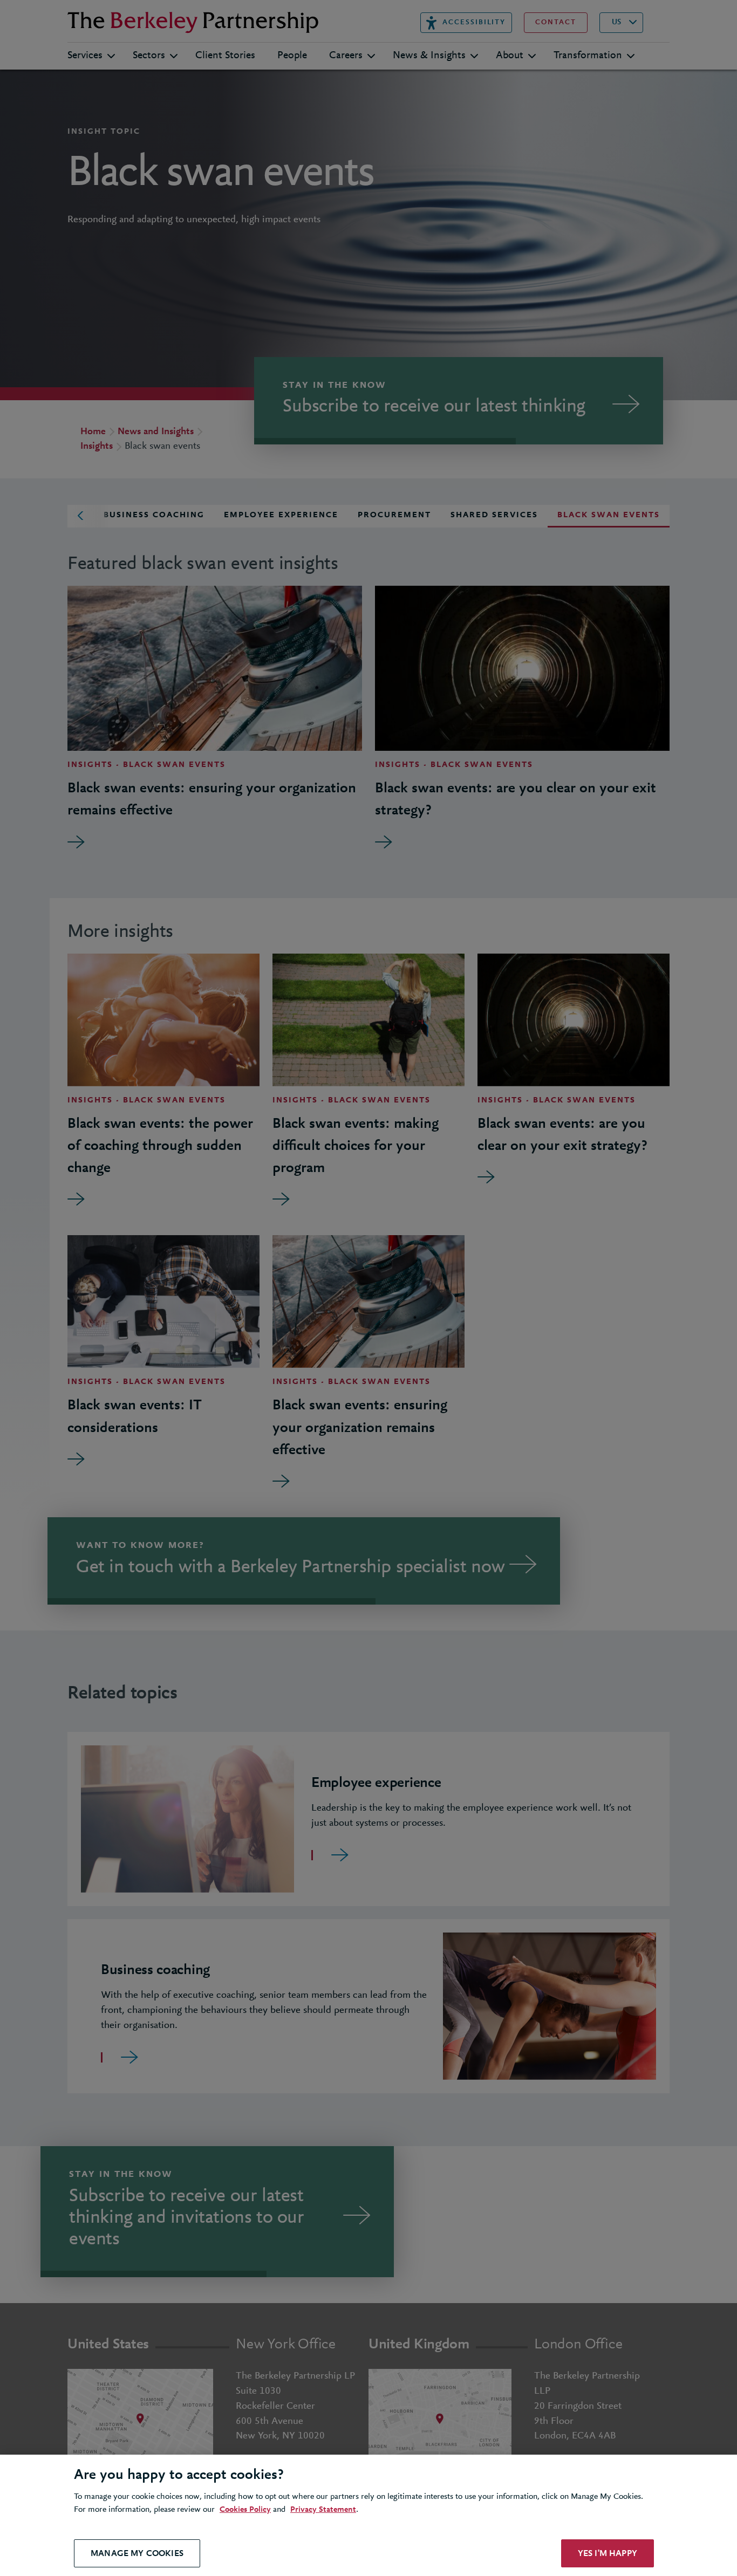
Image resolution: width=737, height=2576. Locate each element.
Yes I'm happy (608, 2553)
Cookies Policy (245, 2510)
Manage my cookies (137, 2553)
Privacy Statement (323, 2510)
